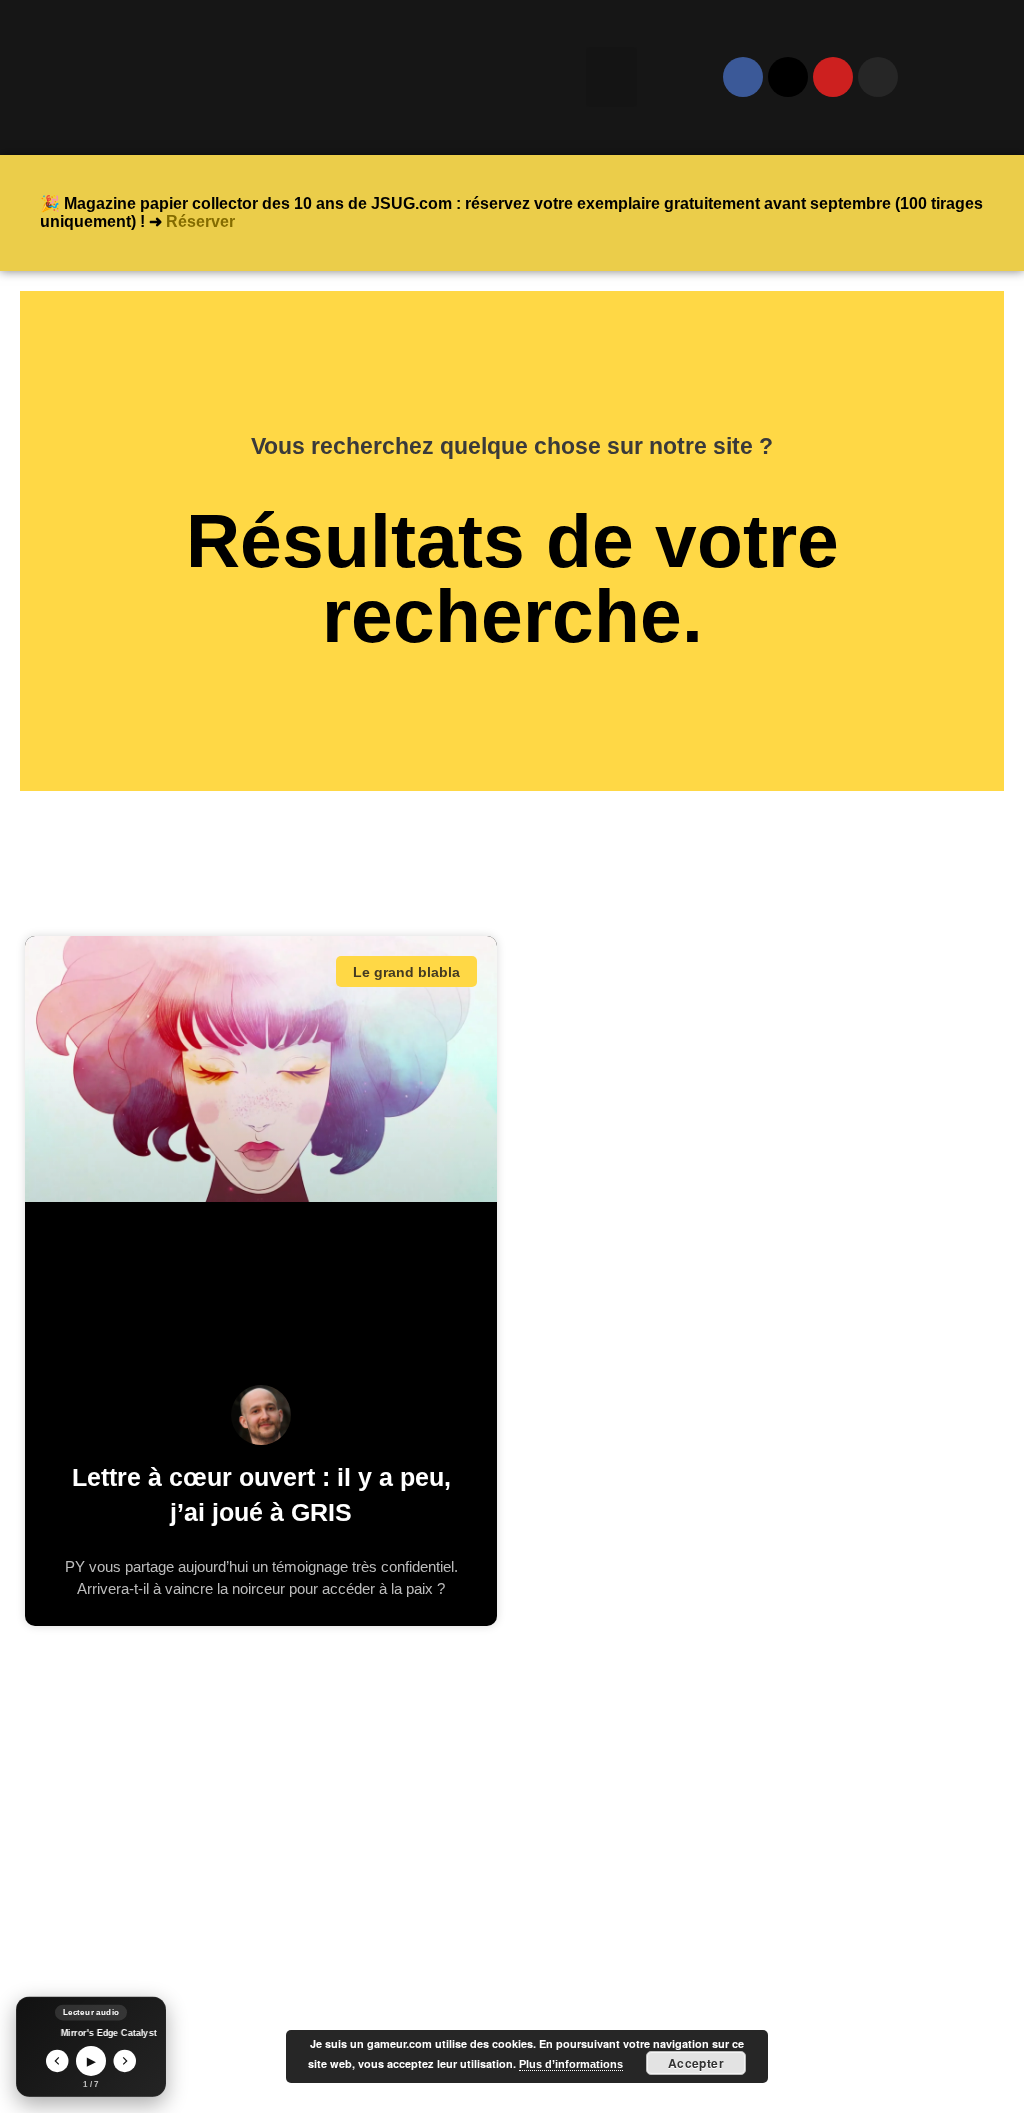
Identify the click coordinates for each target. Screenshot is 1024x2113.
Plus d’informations (571, 2064)
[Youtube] (833, 77)
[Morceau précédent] (57, 2061)
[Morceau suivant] (125, 2061)
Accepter (696, 2063)
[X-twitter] (788, 77)
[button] (611, 77)
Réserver (200, 221)
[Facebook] (743, 77)
